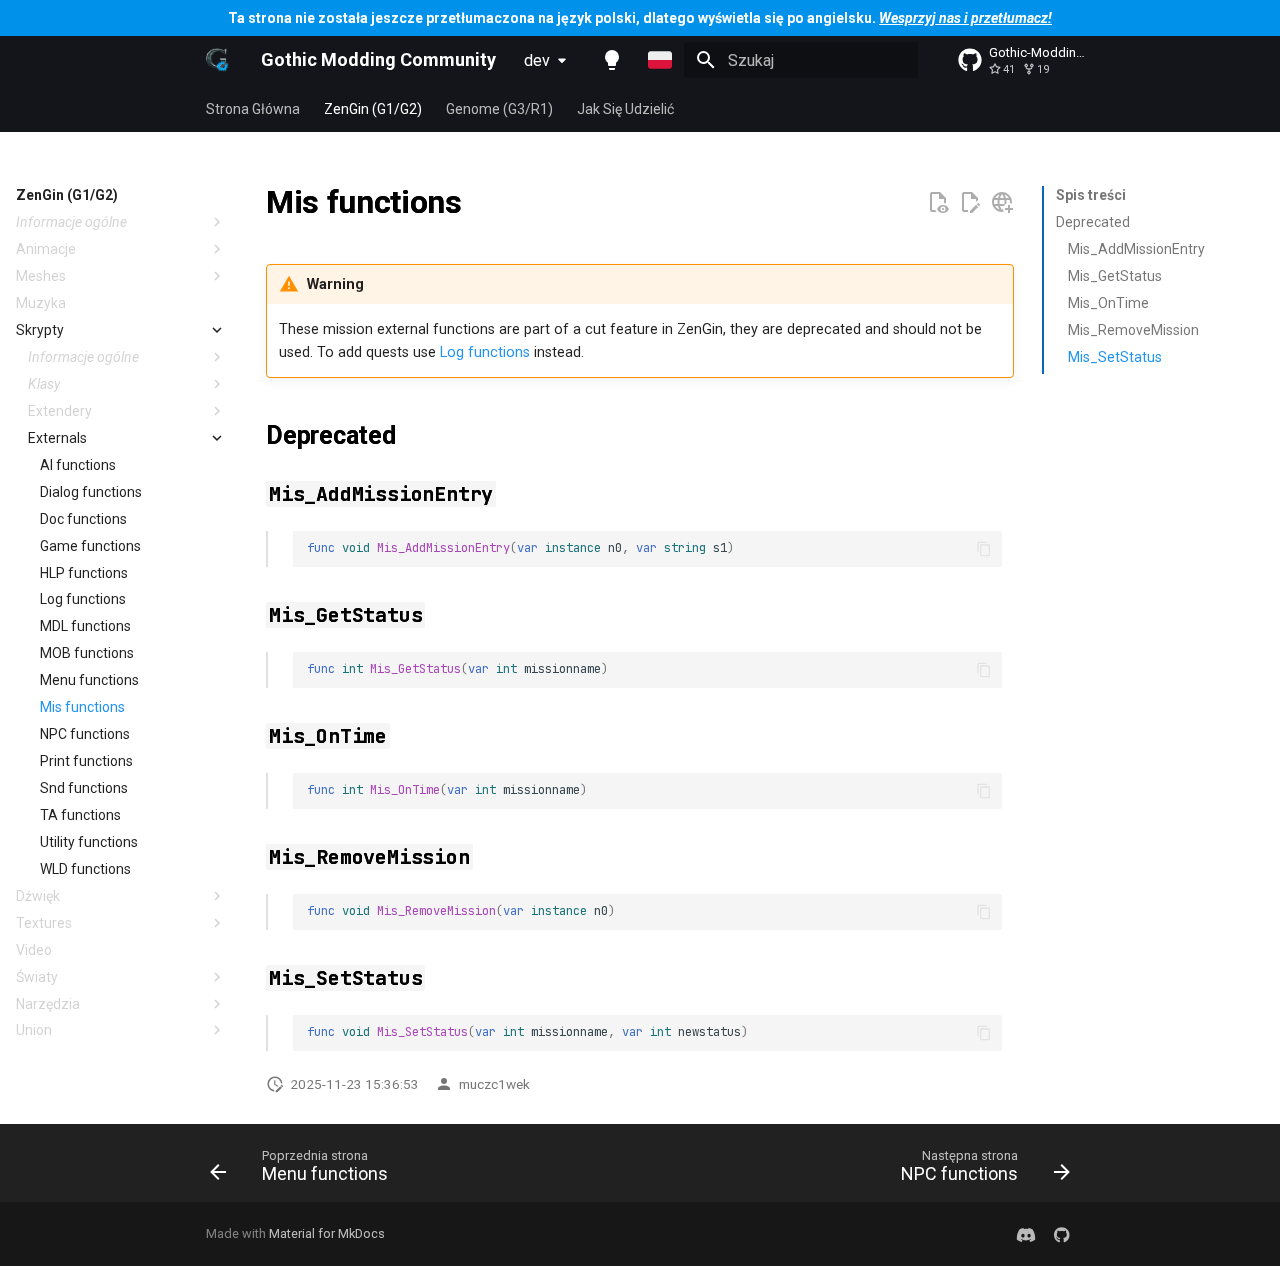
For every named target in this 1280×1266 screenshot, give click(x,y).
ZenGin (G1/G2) (373, 109)
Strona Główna (253, 109)
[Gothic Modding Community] (217, 60)
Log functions (485, 352)
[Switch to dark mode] (612, 60)
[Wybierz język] (660, 60)
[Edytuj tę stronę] (970, 203)
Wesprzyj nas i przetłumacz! (965, 18)
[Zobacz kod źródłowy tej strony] (938, 203)
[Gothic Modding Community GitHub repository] (1062, 1234)
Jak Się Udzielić (625, 109)
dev (537, 60)
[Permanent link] (485, 205)
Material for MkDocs (327, 1233)
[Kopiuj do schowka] (984, 549)
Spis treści (1091, 195)
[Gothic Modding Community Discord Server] (1026, 1234)
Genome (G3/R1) (499, 109)
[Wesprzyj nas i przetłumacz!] (1002, 203)
